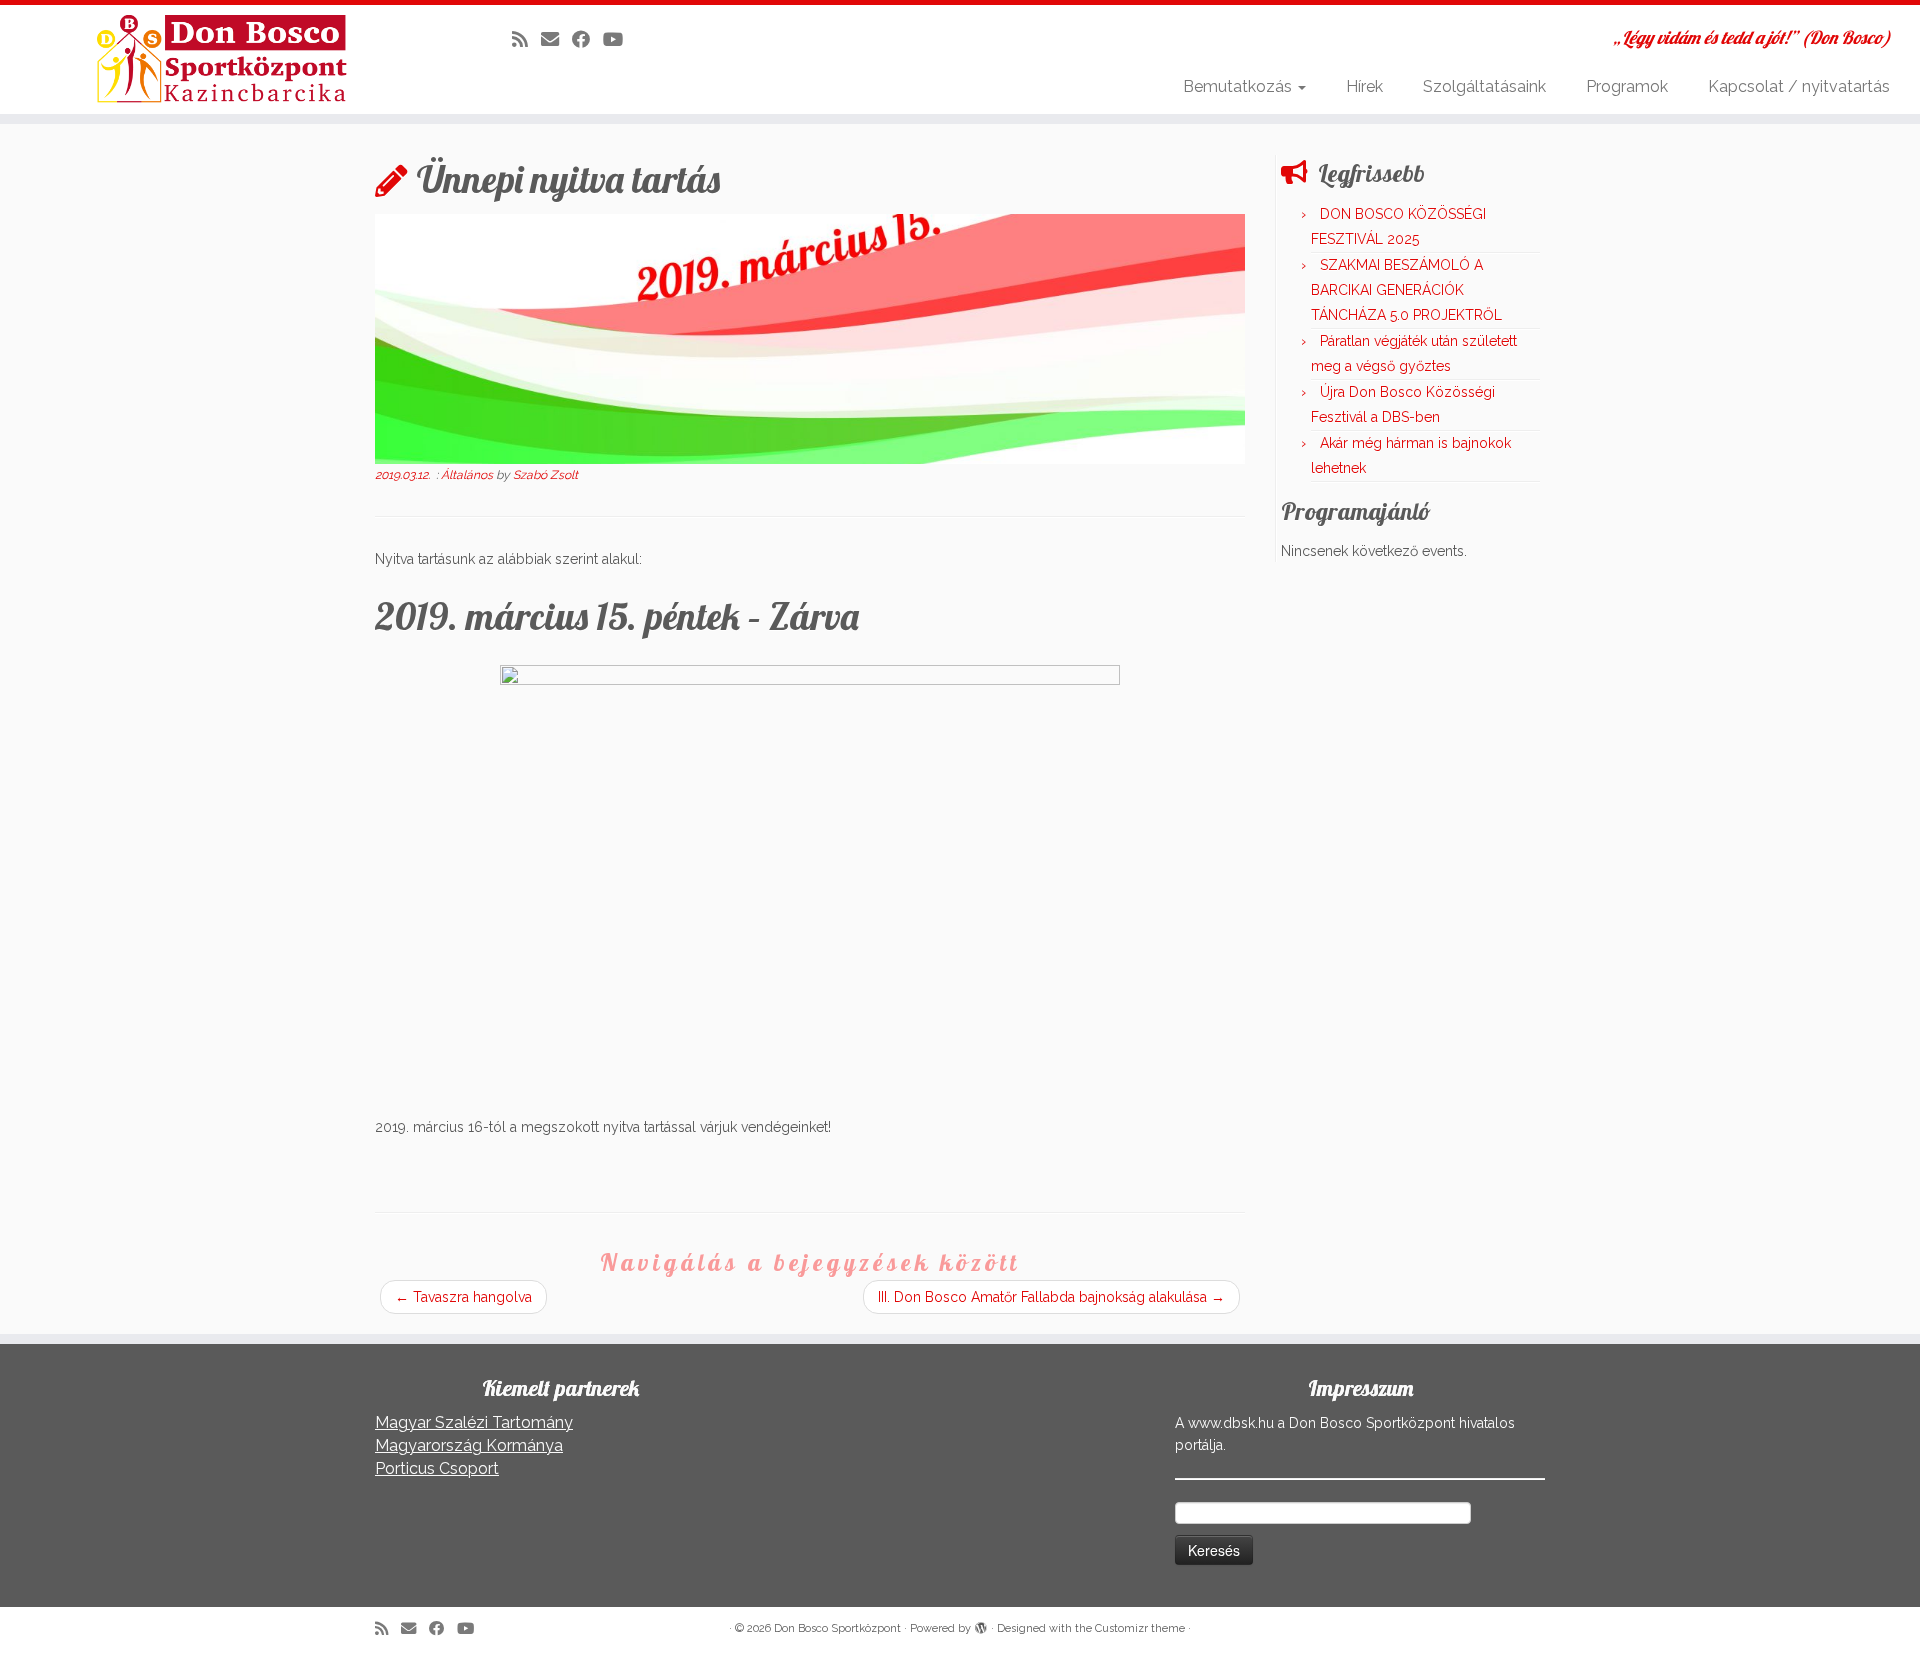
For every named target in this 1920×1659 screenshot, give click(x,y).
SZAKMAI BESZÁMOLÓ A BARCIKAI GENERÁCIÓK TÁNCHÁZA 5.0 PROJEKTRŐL (1406, 290)
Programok (1627, 86)
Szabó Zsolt (545, 475)
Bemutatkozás (1239, 86)
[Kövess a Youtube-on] (619, 39)
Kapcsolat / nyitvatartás (1799, 86)
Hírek (1364, 86)
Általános (468, 475)
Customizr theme (1140, 1628)
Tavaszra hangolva (463, 1297)
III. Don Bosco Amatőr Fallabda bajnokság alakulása (1051, 1297)
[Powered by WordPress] (981, 1625)
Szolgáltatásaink (1484, 86)
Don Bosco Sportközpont (837, 1628)
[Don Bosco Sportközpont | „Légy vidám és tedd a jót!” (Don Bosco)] (221, 59)
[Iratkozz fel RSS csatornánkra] (526, 39)
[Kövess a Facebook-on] (587, 39)
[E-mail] (556, 39)
